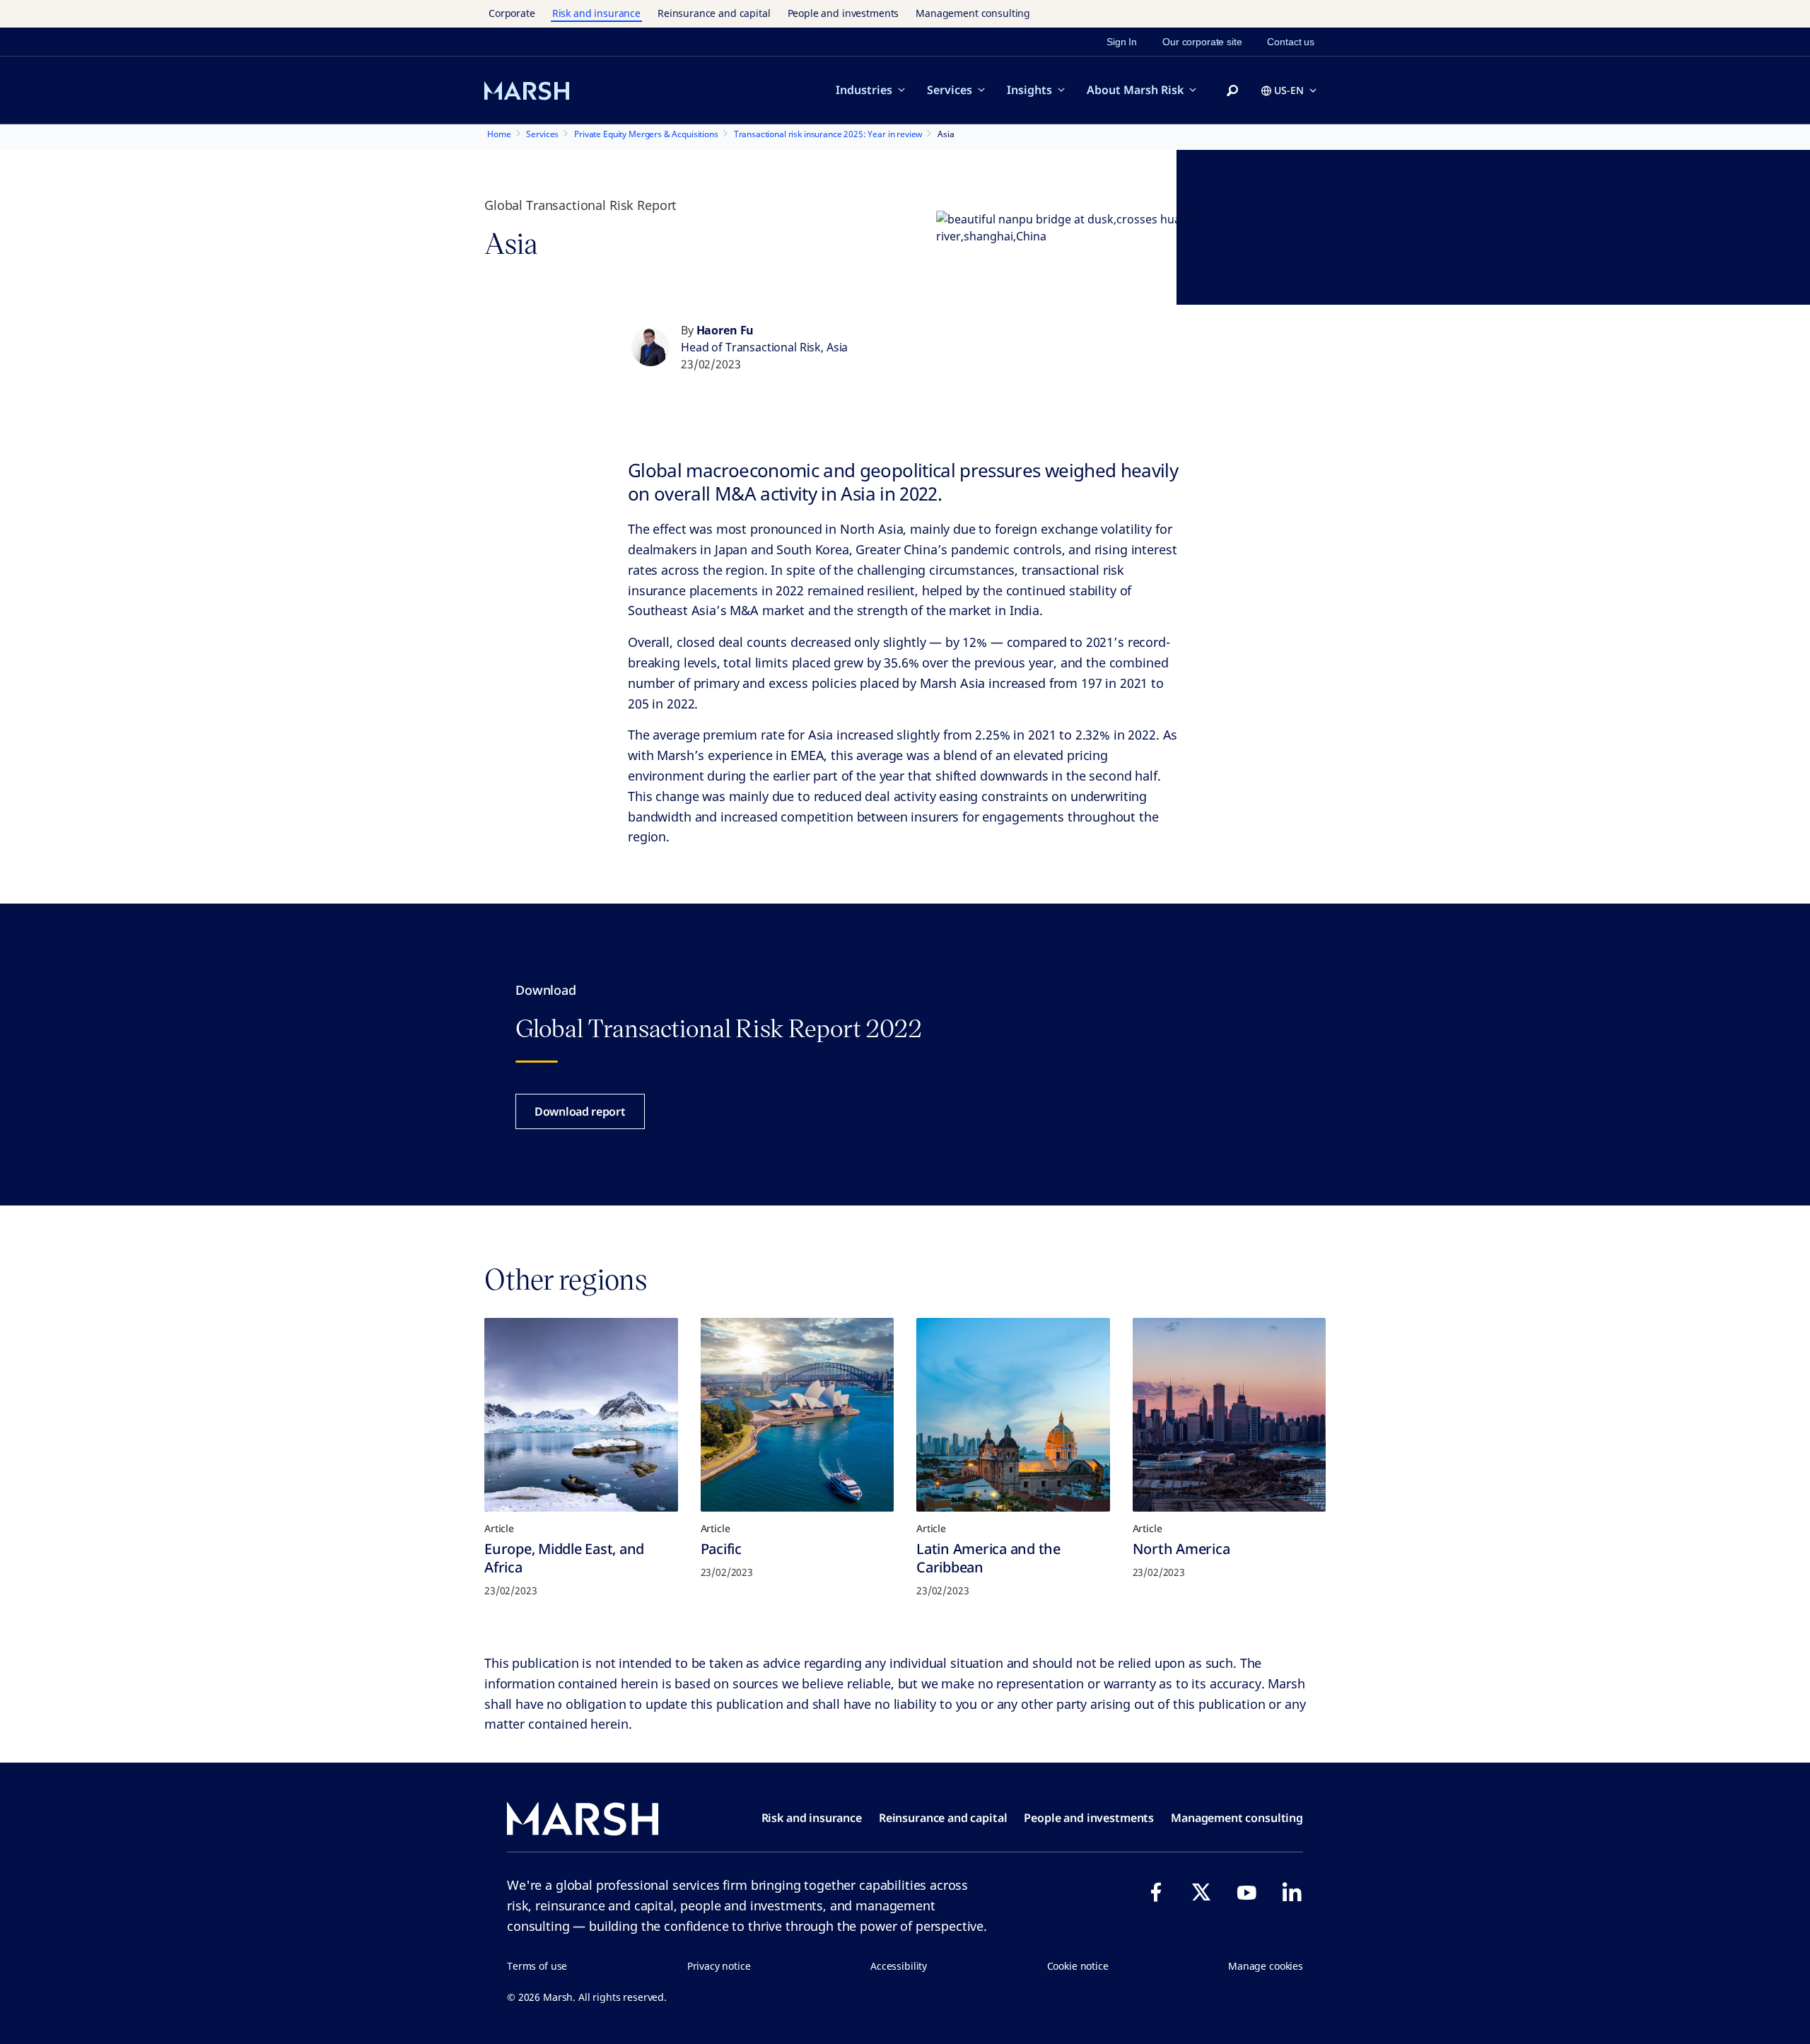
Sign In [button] (1122, 42)
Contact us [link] (1291, 42)
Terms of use (537, 1966)
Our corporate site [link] (1202, 42)
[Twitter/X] (1201, 1892)
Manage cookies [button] (1266, 1966)
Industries (864, 90)
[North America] (1230, 1415)
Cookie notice (1078, 1966)
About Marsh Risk (1135, 90)
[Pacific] (798, 1415)
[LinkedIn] (1292, 1892)
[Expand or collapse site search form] (1232, 91)
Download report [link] (580, 1111)
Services (950, 90)
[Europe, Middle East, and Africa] (581, 1415)
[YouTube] (1246, 1892)
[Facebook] (1156, 1892)
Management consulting (973, 13)
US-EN (1289, 90)
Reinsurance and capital (714, 13)
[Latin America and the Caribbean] (1013, 1415)
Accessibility (899, 1966)
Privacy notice (719, 1966)
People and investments (843, 13)
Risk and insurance (596, 13)
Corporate (512, 13)
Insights (1029, 90)
